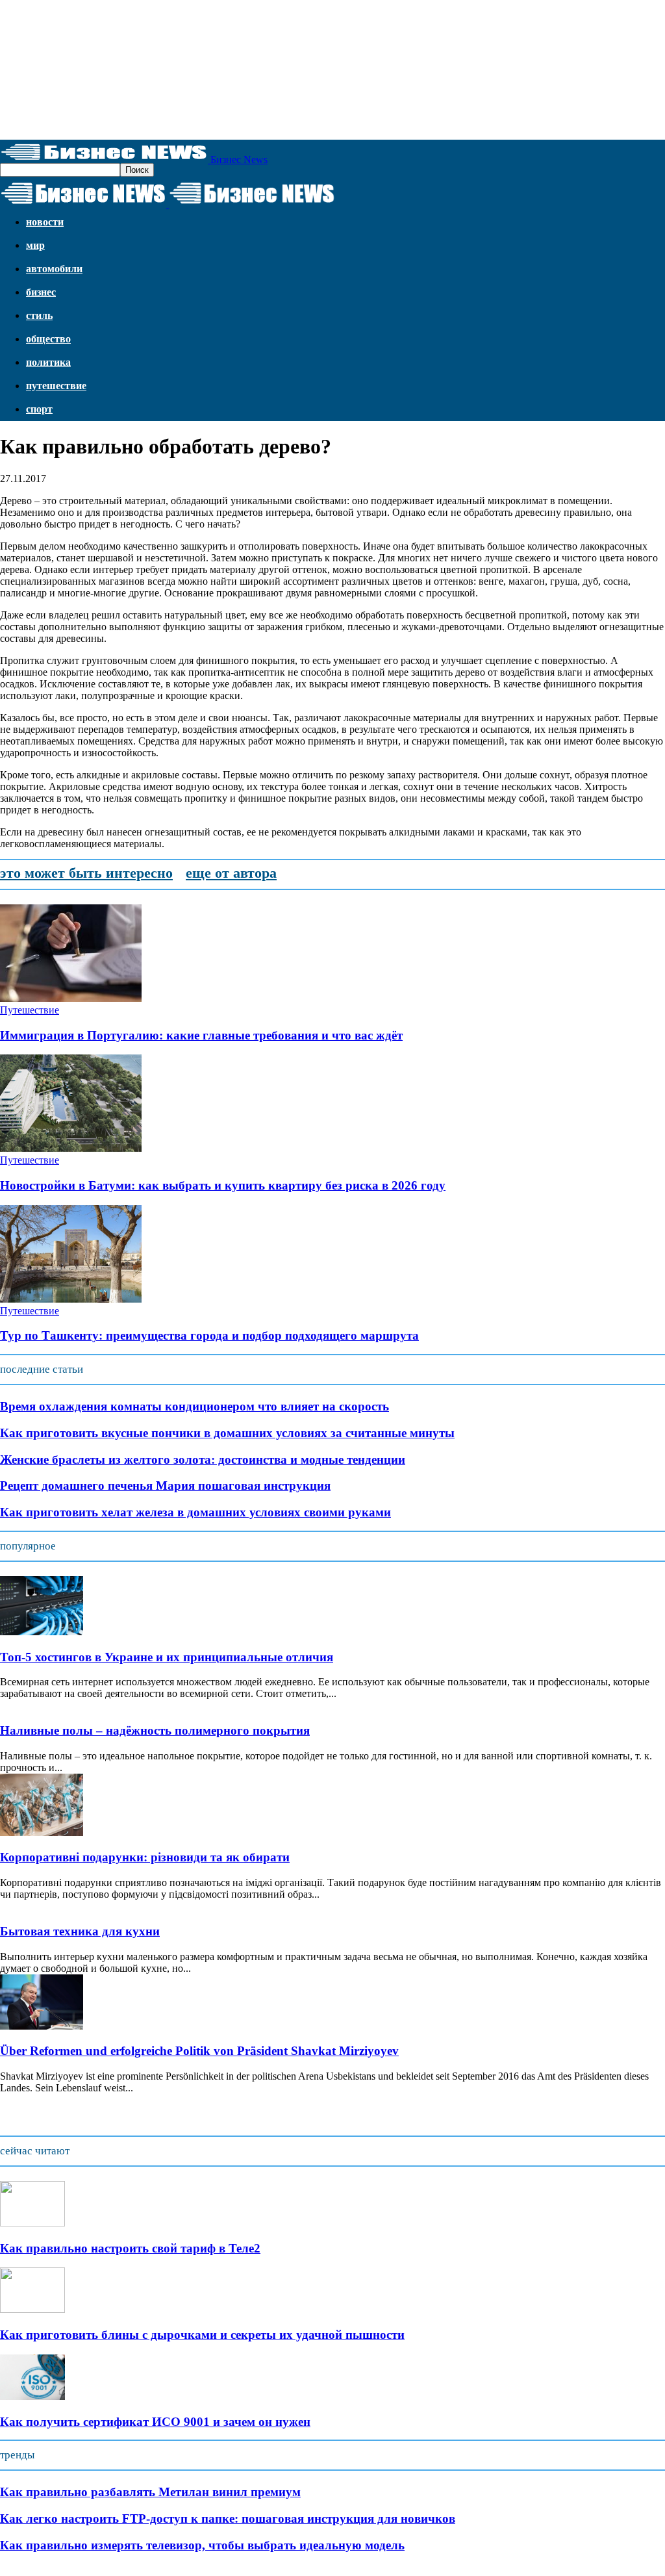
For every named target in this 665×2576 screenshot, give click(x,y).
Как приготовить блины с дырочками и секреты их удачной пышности (202, 2335)
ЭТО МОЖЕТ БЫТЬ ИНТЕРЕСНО (86, 873)
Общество (48, 339)
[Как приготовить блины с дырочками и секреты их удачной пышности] (32, 2309)
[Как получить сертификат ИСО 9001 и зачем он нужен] (32, 2396)
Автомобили (54, 269)
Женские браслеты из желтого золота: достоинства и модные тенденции (203, 1460)
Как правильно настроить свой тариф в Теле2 (130, 2248)
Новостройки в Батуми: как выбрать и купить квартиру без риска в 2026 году (223, 1185)
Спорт (39, 409)
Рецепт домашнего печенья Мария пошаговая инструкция (165, 1486)
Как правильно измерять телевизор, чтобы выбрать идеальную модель (202, 2545)
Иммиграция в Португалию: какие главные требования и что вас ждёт (201, 1035)
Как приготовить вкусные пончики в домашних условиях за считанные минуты (227, 1433)
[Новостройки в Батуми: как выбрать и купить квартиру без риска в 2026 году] (71, 1148)
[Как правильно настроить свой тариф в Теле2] (32, 2223)
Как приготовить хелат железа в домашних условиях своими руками (195, 1512)
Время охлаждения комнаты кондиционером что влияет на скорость (194, 1406)
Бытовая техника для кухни (80, 1931)
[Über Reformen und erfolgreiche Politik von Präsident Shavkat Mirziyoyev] (42, 2026)
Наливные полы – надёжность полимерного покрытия (155, 1730)
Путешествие (56, 386)
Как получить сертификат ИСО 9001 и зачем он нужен (155, 2422)
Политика (48, 362)
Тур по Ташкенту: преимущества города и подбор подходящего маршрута (209, 1335)
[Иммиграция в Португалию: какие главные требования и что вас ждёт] (71, 998)
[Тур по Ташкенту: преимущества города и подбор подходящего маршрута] (71, 1299)
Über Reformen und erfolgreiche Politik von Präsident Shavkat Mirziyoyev (199, 2051)
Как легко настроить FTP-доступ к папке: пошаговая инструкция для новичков (228, 2519)
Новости (45, 222)
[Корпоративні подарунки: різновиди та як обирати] (42, 1832)
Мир (35, 245)
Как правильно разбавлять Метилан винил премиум (150, 2492)
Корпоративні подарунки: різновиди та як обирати (145, 1857)
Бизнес (41, 292)
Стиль (39, 315)
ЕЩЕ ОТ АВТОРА (231, 873)
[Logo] (84, 204)
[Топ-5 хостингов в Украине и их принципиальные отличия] (42, 1632)
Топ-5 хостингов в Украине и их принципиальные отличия (167, 1657)
